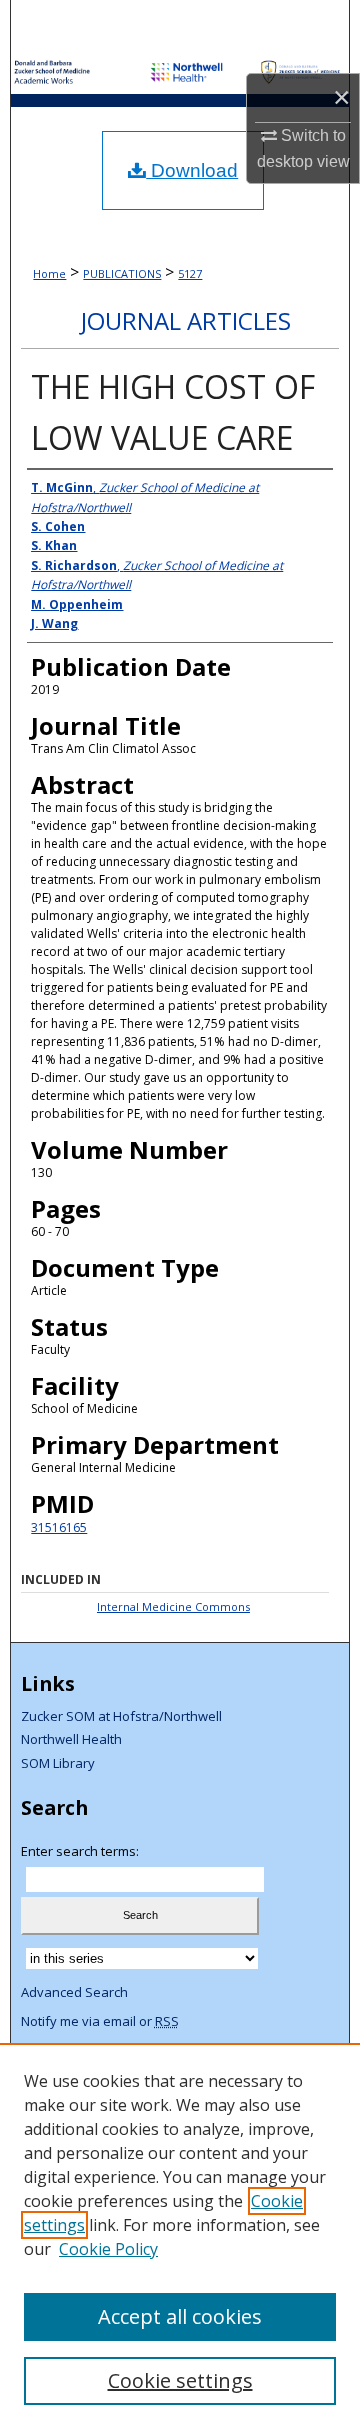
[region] (180, 2236)
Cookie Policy (108, 2249)
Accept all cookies (180, 2316)
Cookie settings (180, 2380)
